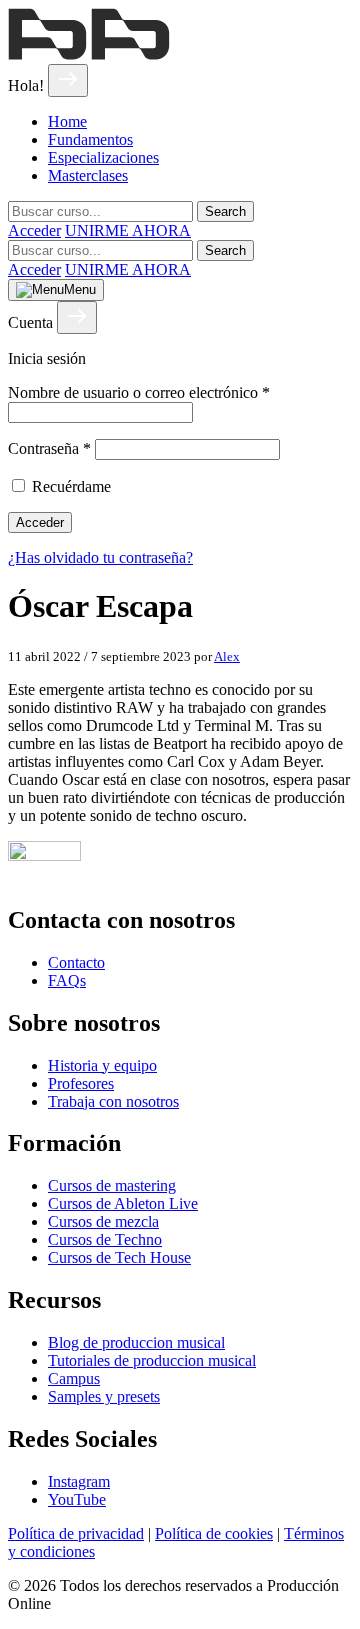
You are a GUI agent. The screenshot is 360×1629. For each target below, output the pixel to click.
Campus (74, 1378)
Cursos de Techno (105, 1239)
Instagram (79, 1481)
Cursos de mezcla (103, 1221)
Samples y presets (104, 1396)
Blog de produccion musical (136, 1342)
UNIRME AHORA (128, 230)
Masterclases (88, 175)
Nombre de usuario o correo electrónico (139, 392)
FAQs (67, 980)
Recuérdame (71, 486)
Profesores (81, 1083)
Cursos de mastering (112, 1185)
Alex (227, 656)
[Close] (68, 80)
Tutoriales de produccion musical (152, 1360)
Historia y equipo (102, 1065)
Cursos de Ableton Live (123, 1203)
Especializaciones (103, 157)
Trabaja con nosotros (113, 1101)
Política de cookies (214, 1533)
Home (67, 121)
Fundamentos (90, 139)
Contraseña (49, 448)
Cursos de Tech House (119, 1257)
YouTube (77, 1499)
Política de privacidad (76, 1533)
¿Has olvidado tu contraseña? (100, 557)
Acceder (34, 230)
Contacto (76, 962)
